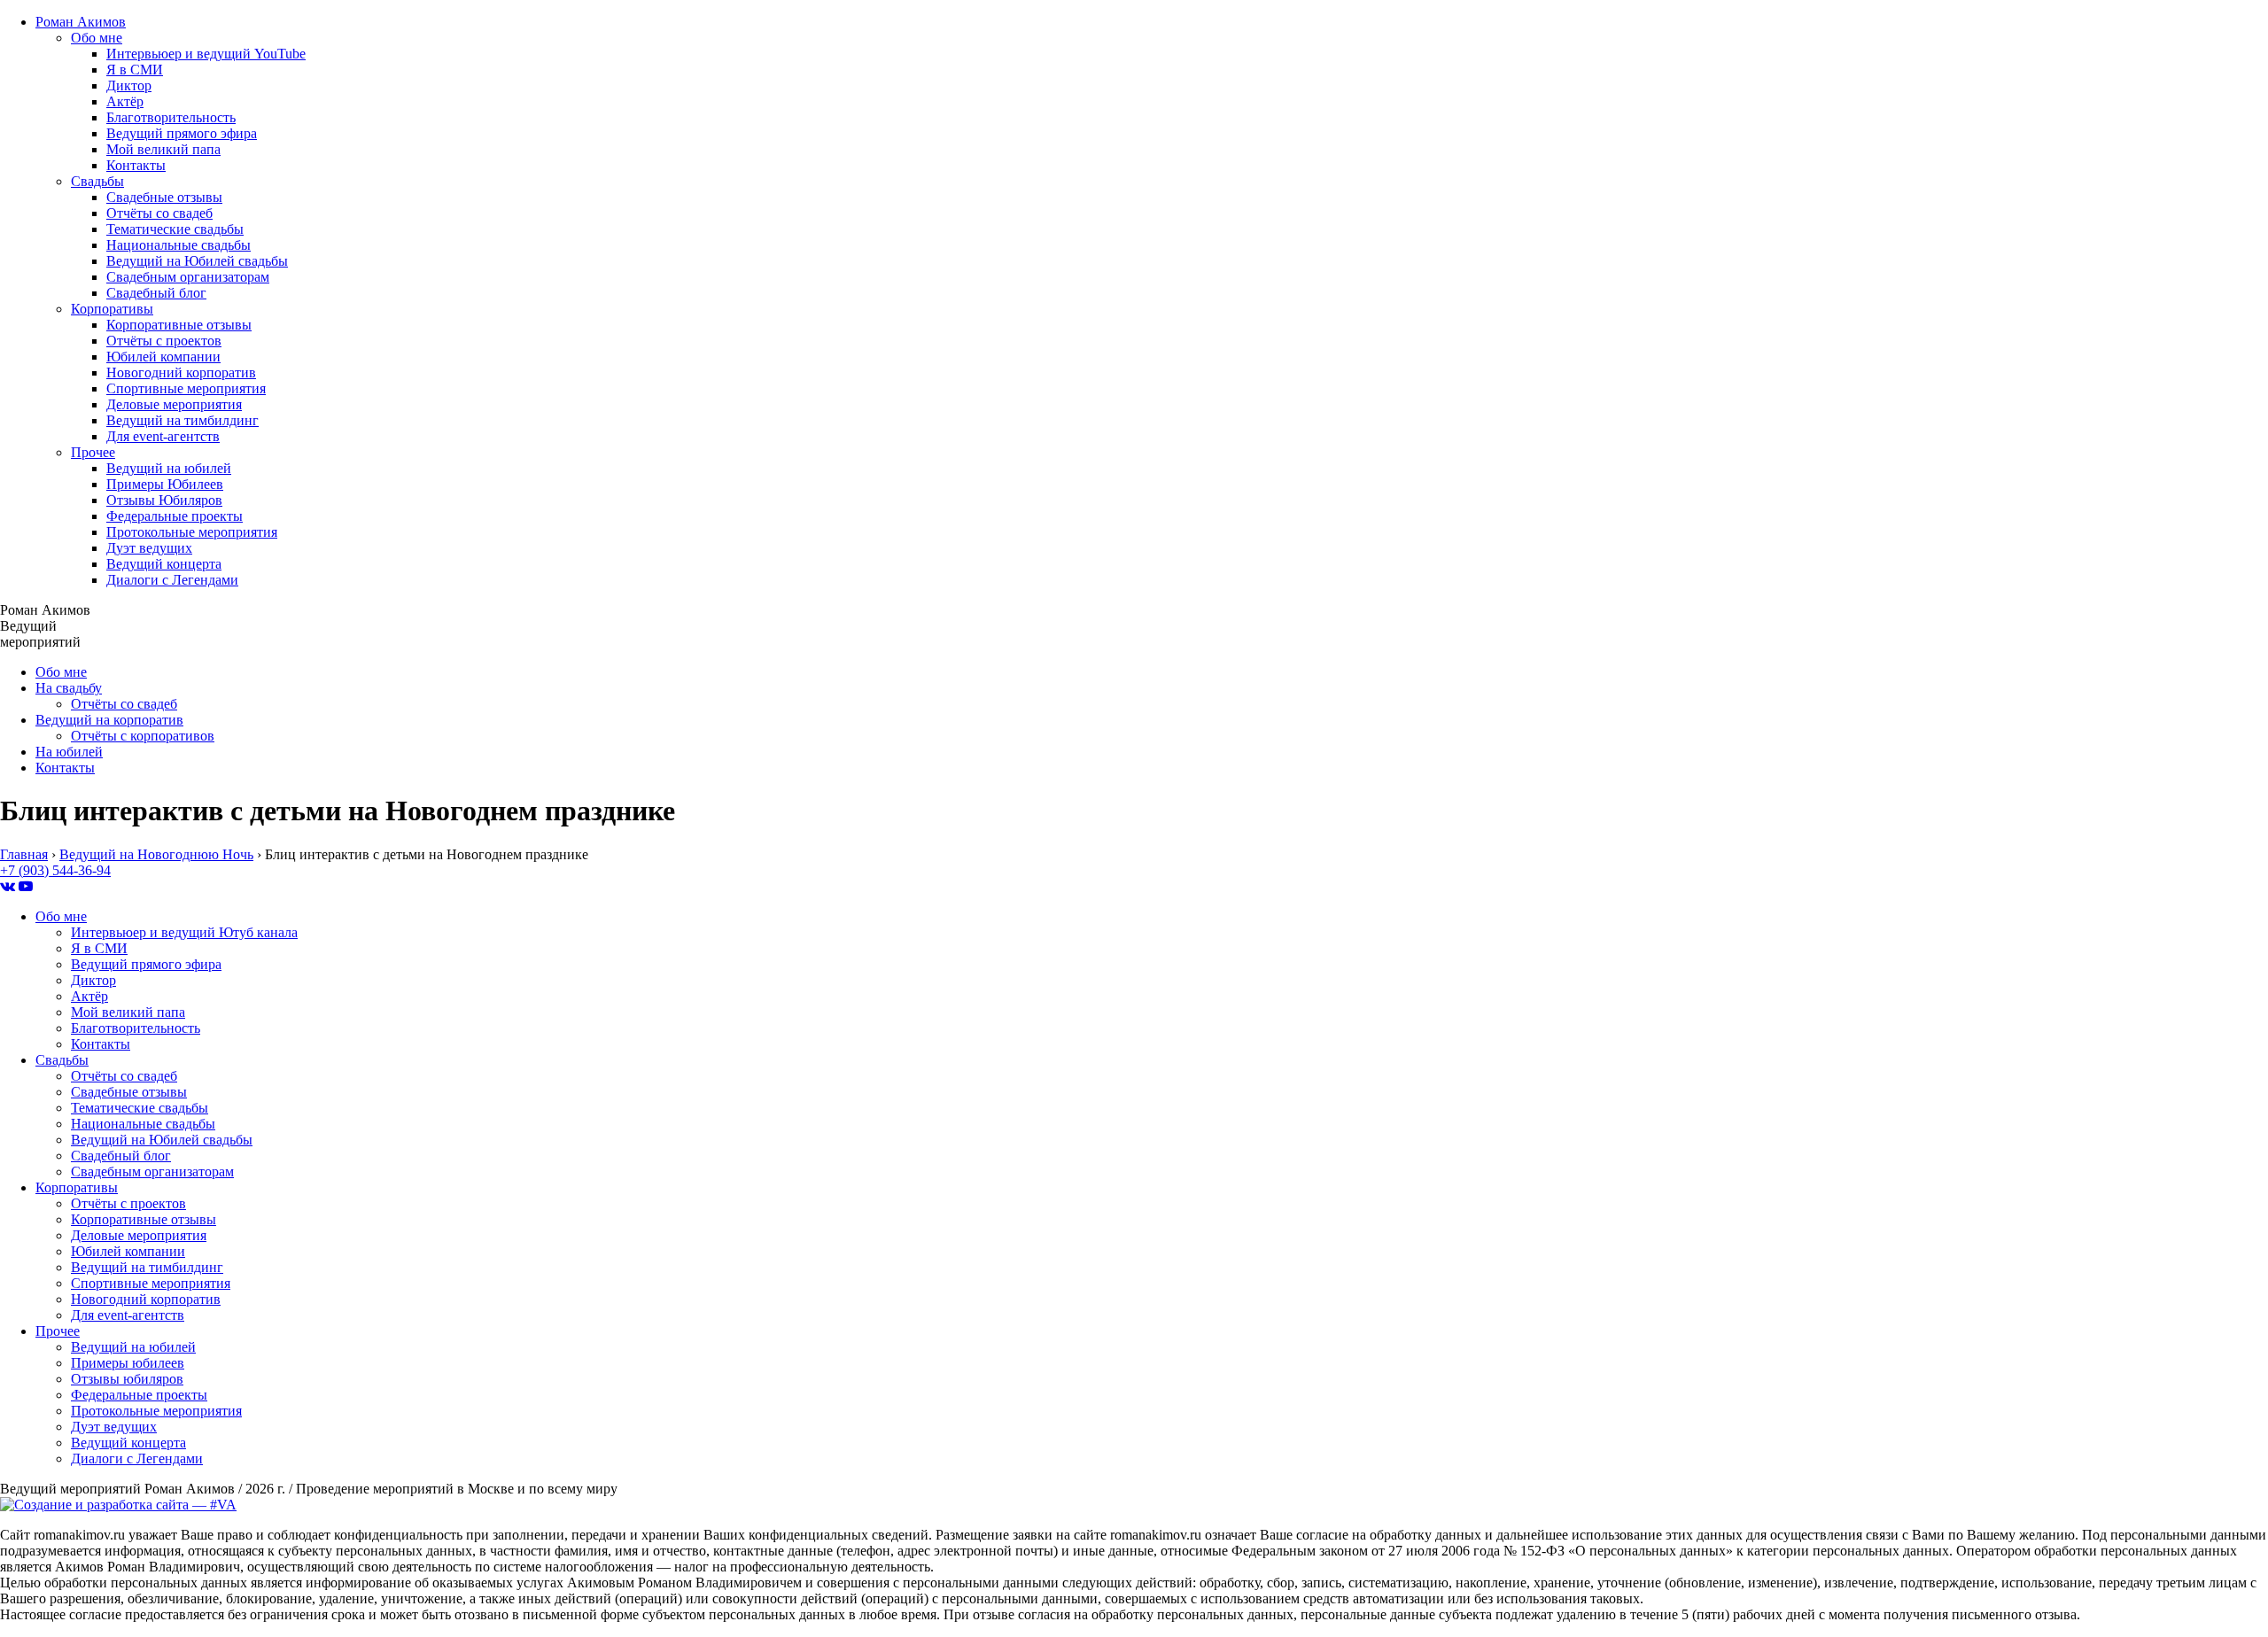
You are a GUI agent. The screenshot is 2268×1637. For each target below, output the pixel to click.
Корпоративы (112, 309)
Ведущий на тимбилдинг (183, 420)
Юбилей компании (163, 357)
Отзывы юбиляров (127, 1379)
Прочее (93, 452)
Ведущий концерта (164, 564)
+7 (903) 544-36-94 (55, 870)
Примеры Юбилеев (165, 484)
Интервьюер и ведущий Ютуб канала (184, 932)
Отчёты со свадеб (159, 213)
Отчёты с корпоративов (143, 736)
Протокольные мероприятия (192, 532)
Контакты (136, 165)
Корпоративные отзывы (179, 325)
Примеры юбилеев (128, 1363)
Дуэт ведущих (149, 548)
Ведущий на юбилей (169, 468)
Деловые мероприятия (174, 404)
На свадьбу (69, 688)
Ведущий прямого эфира (182, 133)
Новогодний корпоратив (181, 372)
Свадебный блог (156, 293)
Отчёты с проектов (164, 341)
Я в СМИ (135, 70)
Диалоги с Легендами (172, 580)
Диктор (129, 85)
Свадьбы (97, 181)
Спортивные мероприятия (186, 388)
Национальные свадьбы (179, 245)
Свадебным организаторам (188, 277)
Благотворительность (171, 117)
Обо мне (97, 38)
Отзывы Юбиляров (164, 500)
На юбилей (69, 752)
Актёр (125, 101)
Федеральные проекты (175, 516)
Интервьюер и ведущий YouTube (206, 54)
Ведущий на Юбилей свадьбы (197, 261)
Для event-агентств (163, 436)
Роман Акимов (81, 22)
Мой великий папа (163, 149)
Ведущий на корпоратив (109, 720)
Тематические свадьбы (175, 229)
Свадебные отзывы (164, 197)
